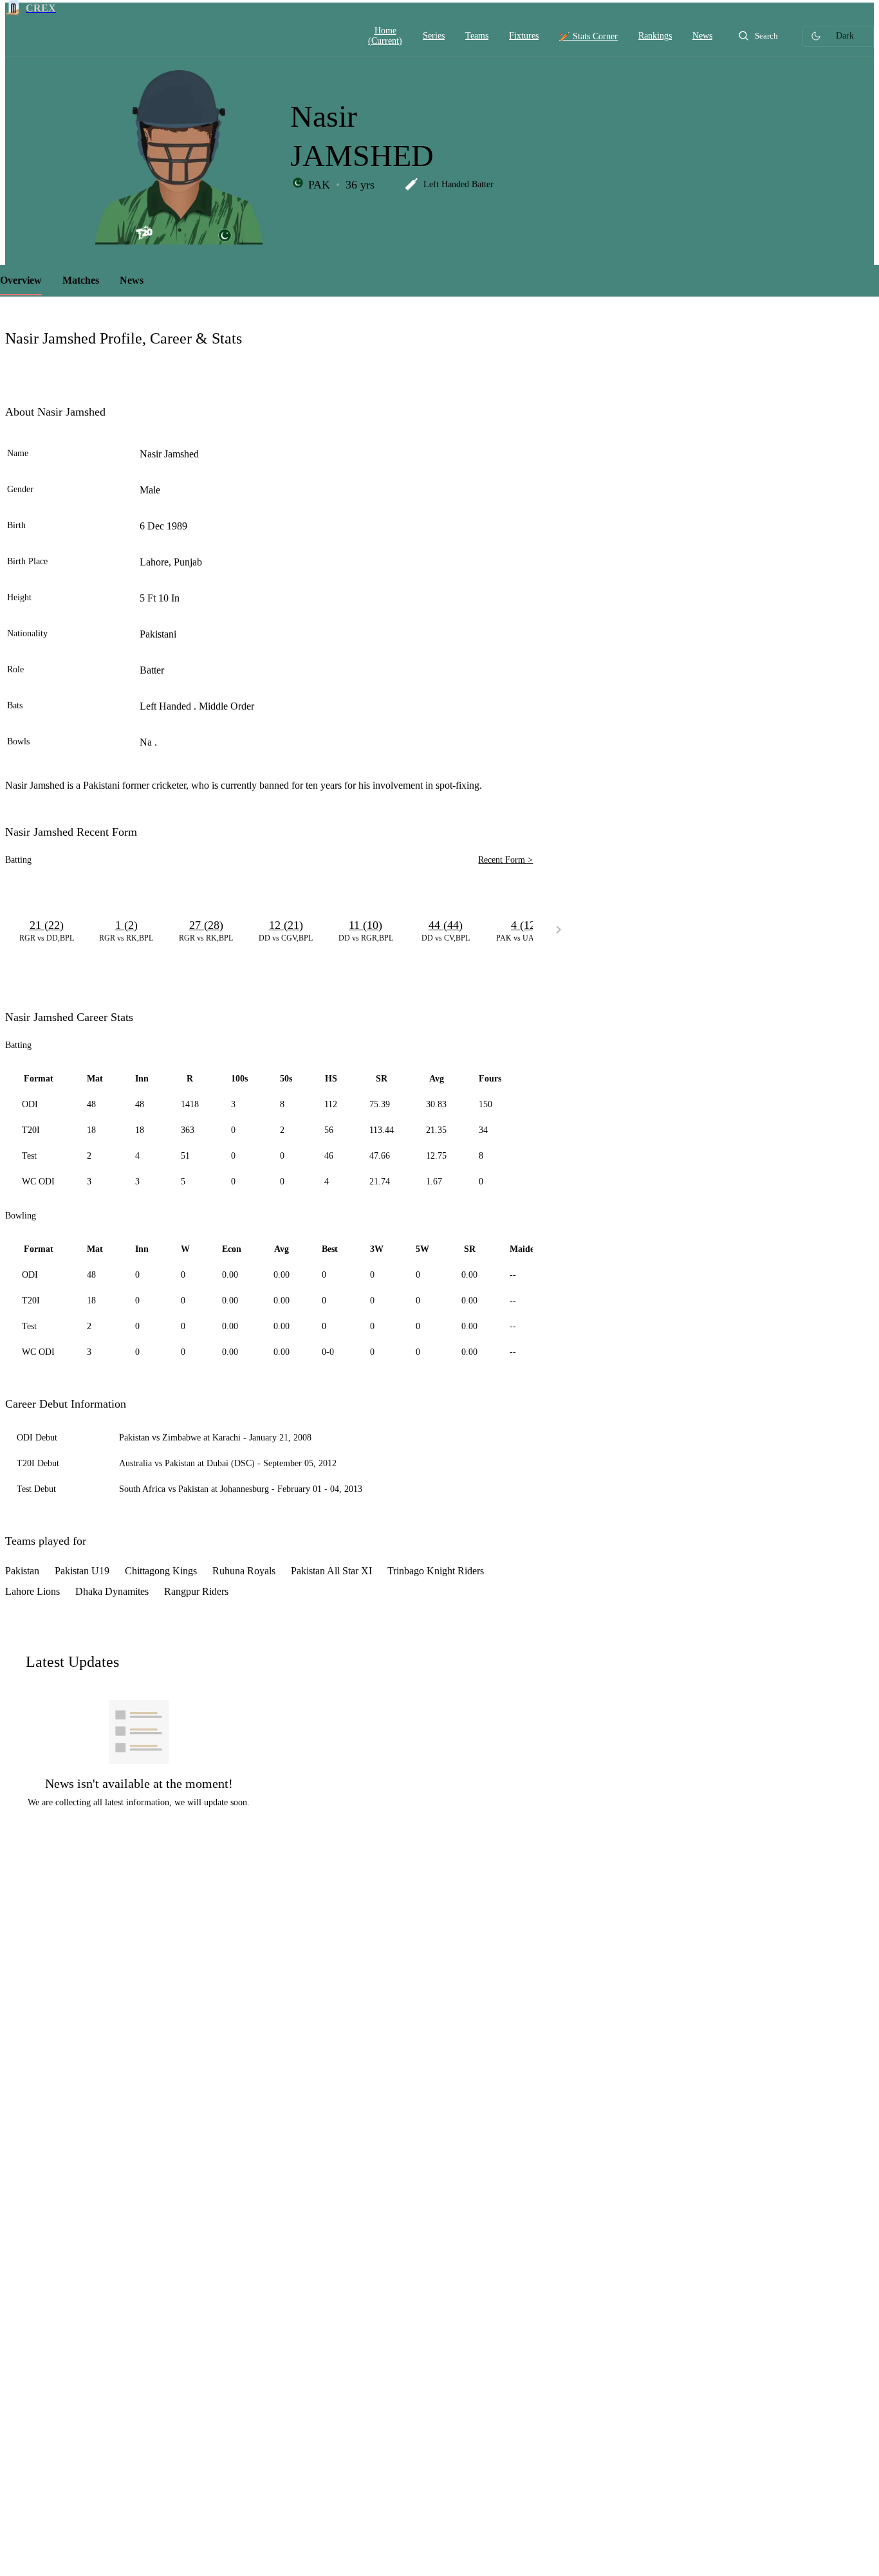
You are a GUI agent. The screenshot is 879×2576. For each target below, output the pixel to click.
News (132, 280)
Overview (21, 280)
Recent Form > (505, 860)
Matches (81, 280)
